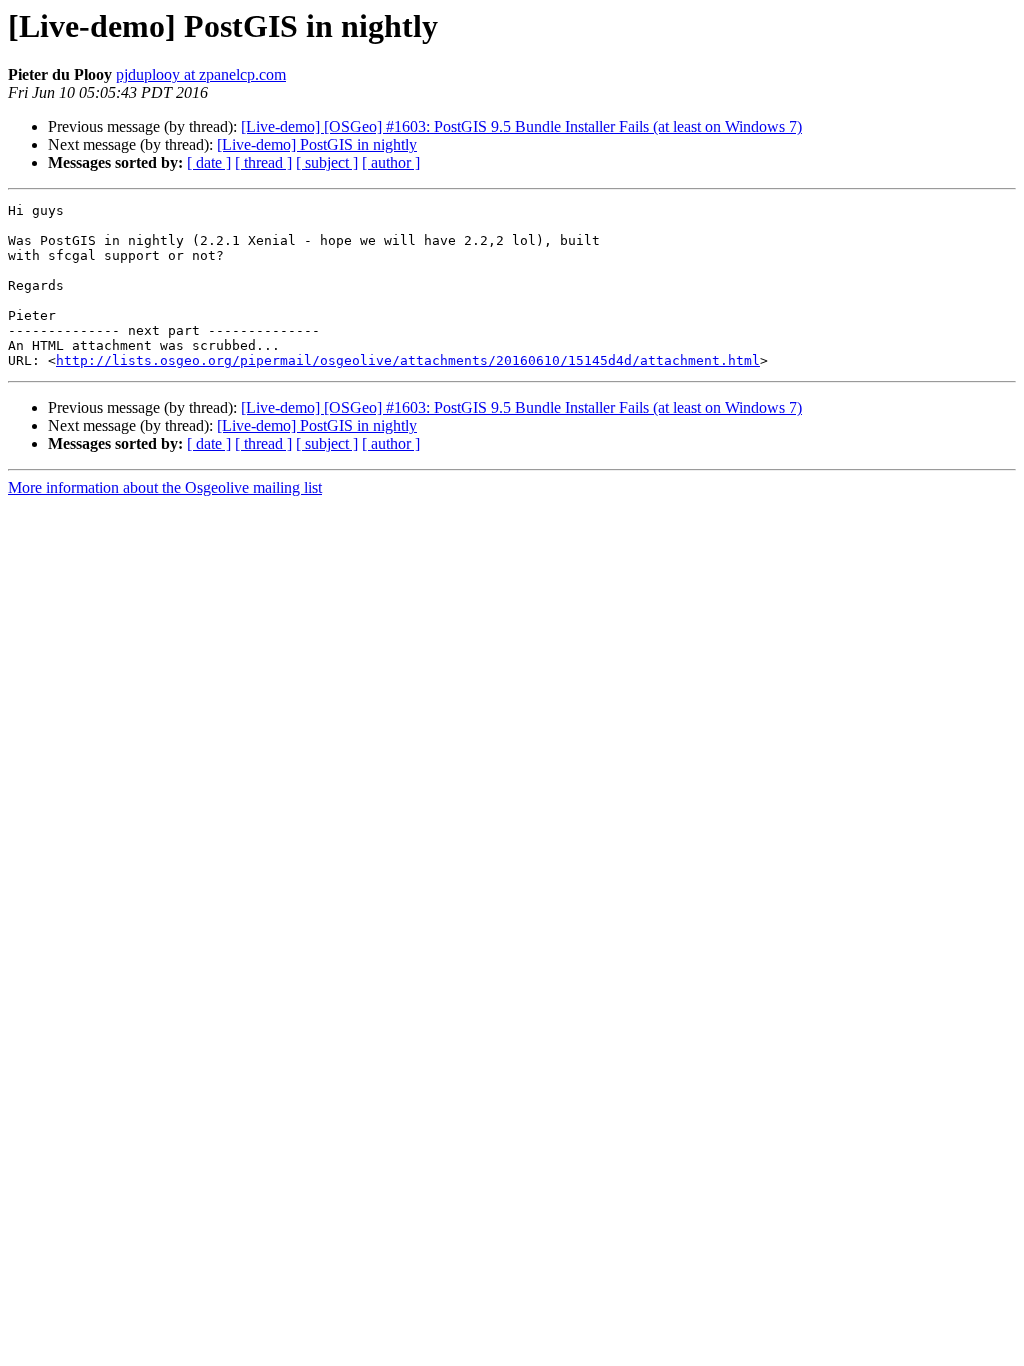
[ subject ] (327, 162)
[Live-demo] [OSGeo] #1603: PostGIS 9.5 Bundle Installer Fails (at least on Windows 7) (521, 126)
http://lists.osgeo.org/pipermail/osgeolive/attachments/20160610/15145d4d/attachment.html (408, 360)
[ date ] (209, 162)
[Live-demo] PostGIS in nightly (317, 144)
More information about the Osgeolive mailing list (165, 487)
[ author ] (391, 162)
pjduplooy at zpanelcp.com (201, 74)
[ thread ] (263, 162)
